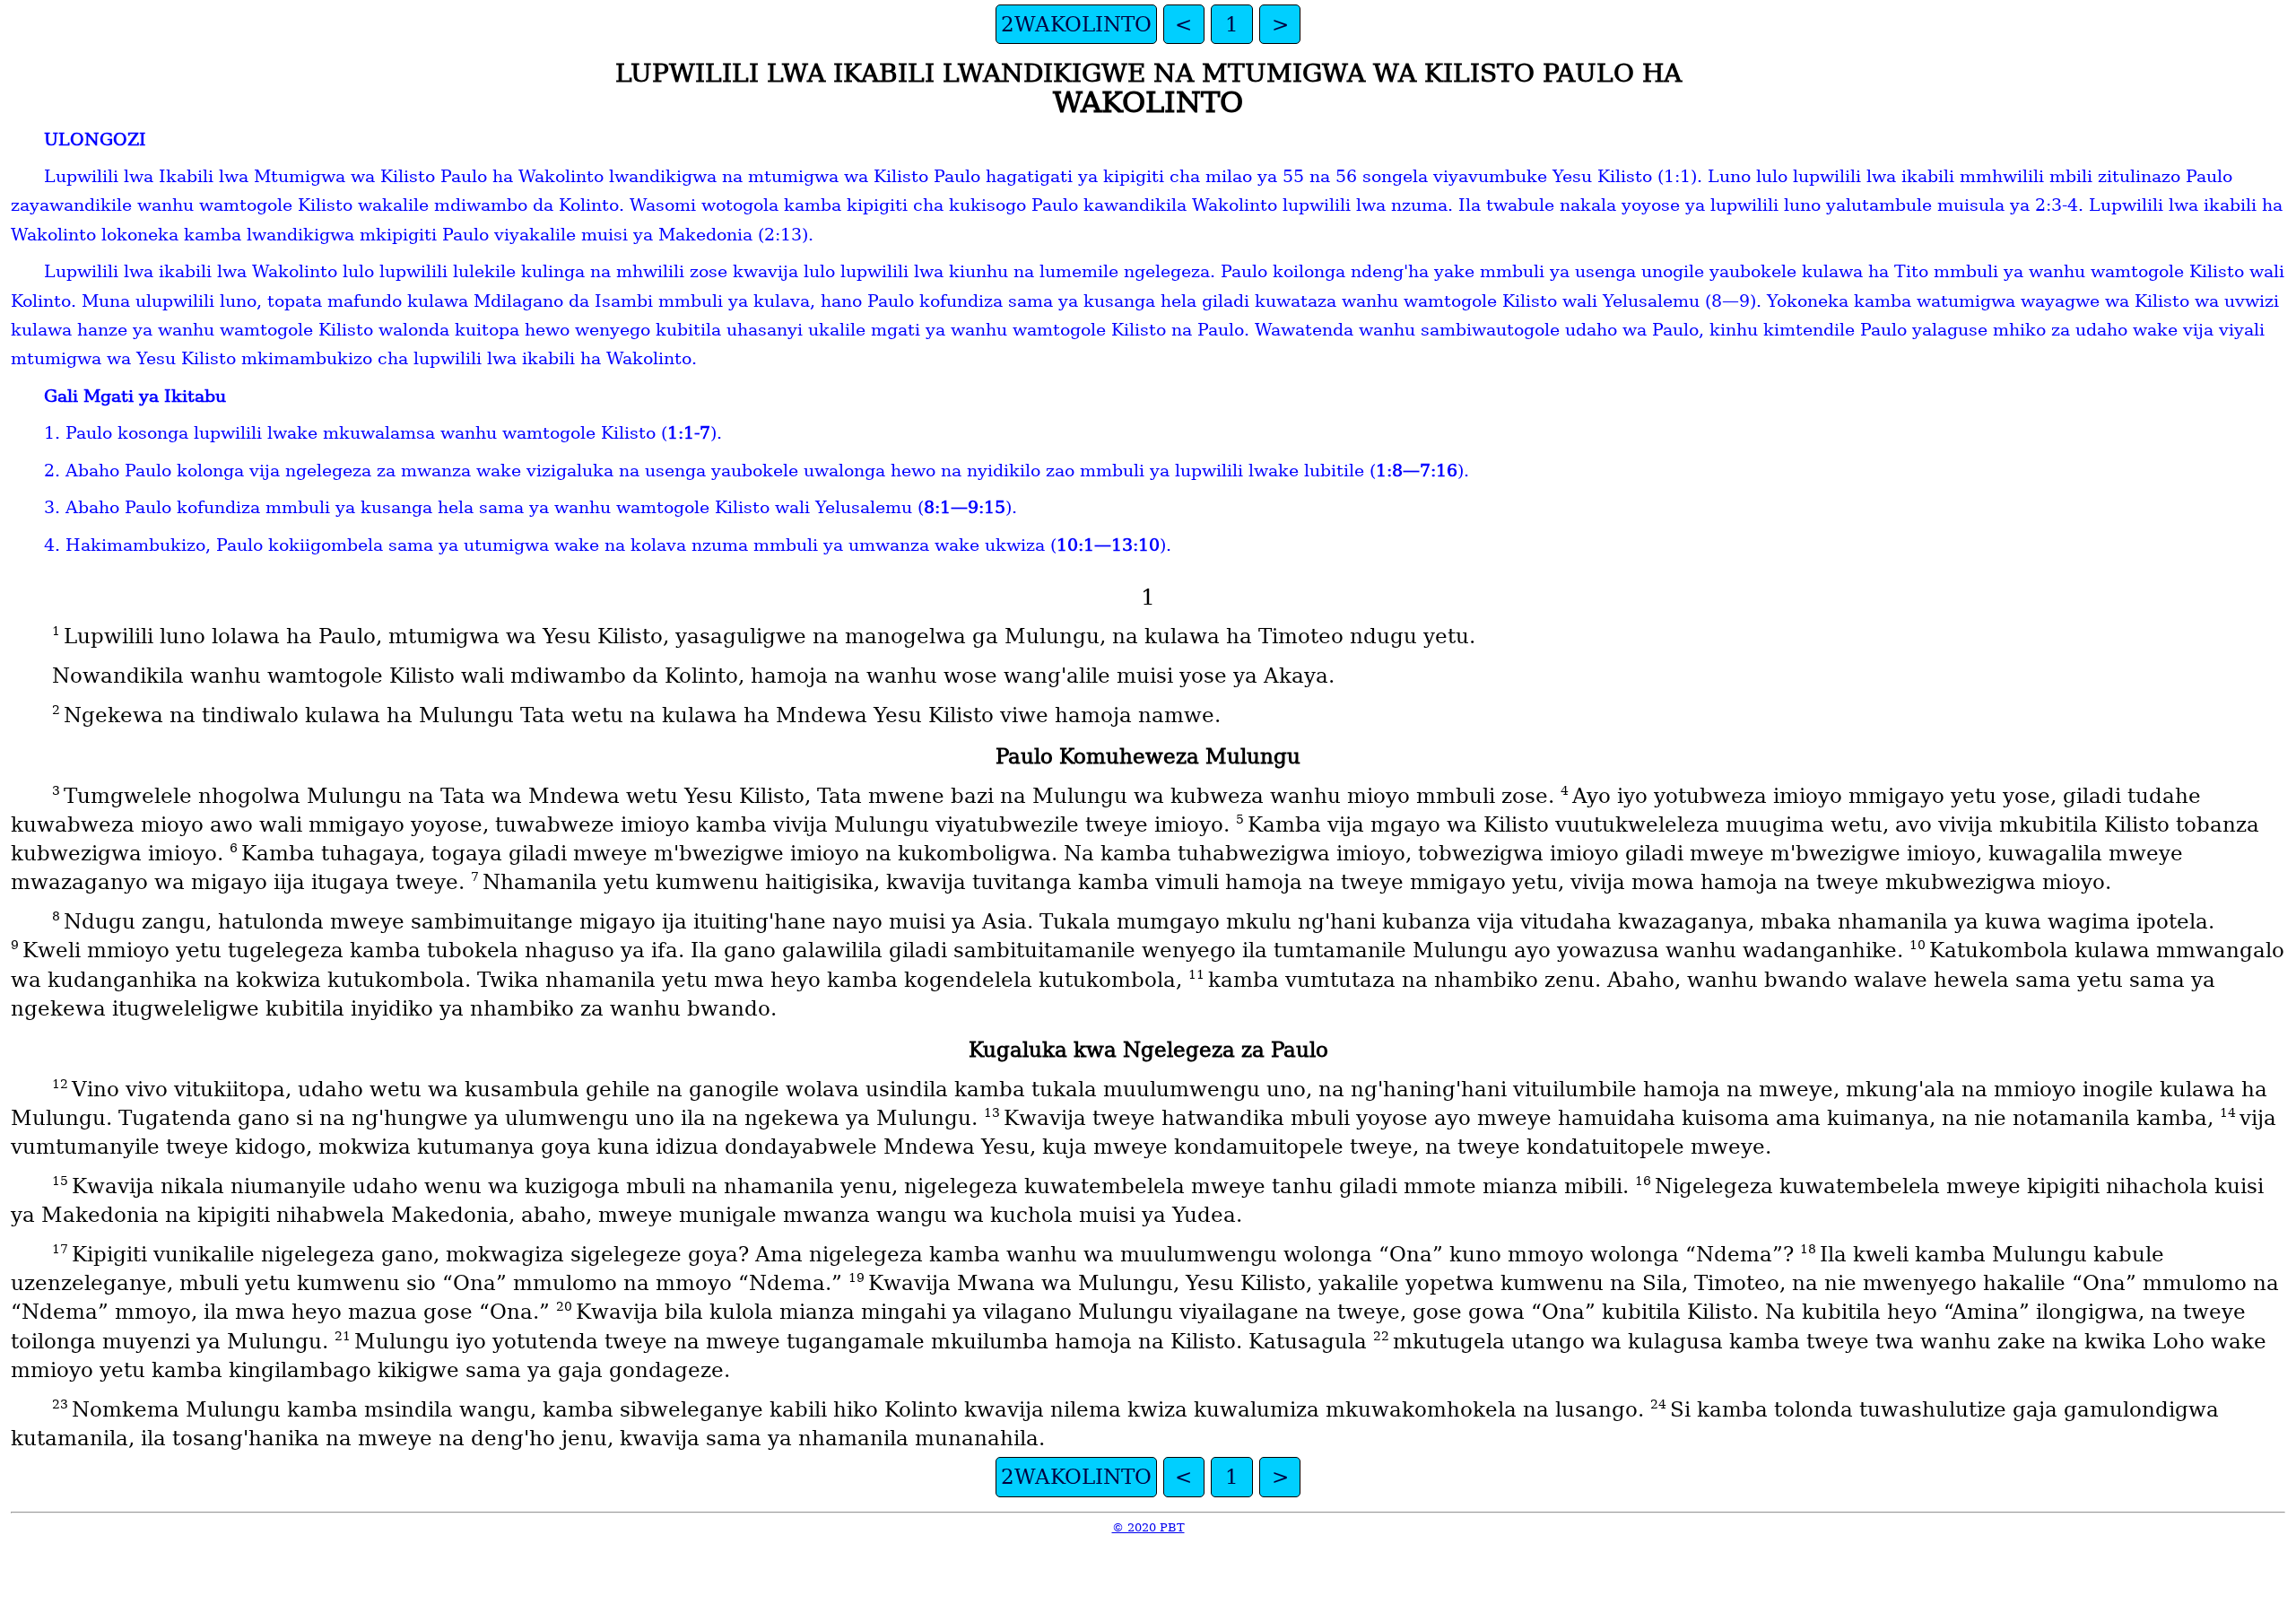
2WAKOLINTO (1076, 24)
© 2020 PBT (1148, 1527)
